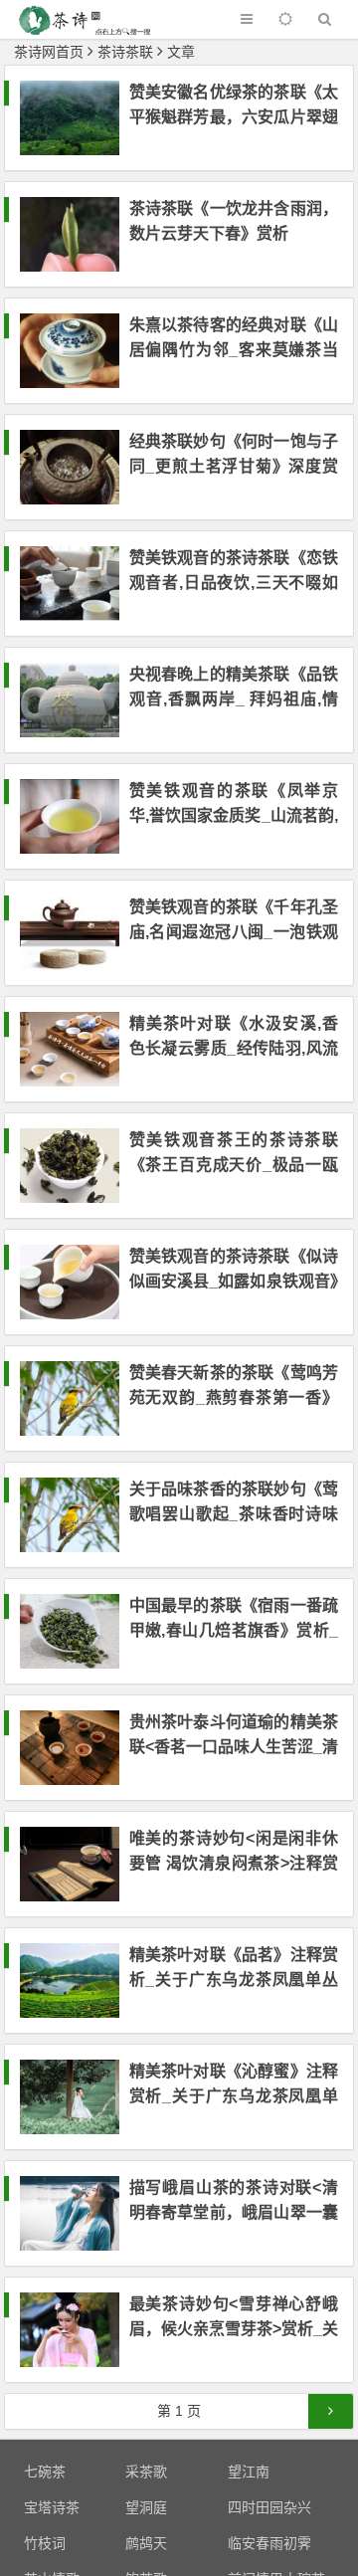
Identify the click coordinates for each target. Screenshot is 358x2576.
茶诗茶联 (125, 52)
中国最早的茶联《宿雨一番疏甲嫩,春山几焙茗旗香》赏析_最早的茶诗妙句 (234, 1630)
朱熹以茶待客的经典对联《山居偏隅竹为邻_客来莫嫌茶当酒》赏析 (234, 350)
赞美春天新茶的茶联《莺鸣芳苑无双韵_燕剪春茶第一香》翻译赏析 (234, 1397)
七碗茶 (45, 2472)
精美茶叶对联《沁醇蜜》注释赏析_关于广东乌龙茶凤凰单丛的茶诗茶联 (234, 2096)
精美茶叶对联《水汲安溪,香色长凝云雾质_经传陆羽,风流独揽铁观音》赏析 (234, 1048)
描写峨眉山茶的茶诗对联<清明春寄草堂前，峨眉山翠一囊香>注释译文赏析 (234, 2212)
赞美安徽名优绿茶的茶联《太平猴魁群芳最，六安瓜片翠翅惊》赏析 (234, 117)
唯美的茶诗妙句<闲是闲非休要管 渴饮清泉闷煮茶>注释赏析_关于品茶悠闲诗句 (234, 1863)
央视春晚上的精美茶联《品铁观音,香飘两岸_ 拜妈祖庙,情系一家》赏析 (234, 699)
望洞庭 (146, 2507)
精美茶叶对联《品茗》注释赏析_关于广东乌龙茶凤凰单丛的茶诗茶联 (234, 1980)
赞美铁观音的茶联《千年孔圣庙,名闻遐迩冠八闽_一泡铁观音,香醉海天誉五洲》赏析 (234, 932)
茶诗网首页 (49, 52)
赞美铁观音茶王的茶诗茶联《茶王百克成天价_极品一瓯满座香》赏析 (234, 1165)
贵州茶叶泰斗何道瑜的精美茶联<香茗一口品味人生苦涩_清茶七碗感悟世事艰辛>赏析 (234, 1747)
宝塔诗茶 (52, 2507)
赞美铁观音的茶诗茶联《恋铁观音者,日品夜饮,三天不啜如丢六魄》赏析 (234, 583)
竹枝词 (45, 2543)
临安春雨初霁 (269, 2543)
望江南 (249, 2472)
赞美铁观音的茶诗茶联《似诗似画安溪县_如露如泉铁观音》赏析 (234, 1281)
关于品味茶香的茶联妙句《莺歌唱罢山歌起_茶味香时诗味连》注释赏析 (234, 1514)
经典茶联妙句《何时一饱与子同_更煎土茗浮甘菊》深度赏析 (234, 466)
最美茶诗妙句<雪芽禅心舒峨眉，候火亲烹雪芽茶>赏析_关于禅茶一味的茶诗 (234, 2329)
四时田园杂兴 (269, 2507)
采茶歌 (146, 2472)
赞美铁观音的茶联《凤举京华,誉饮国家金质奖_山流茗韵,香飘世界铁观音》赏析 (234, 815)
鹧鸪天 (146, 2543)
